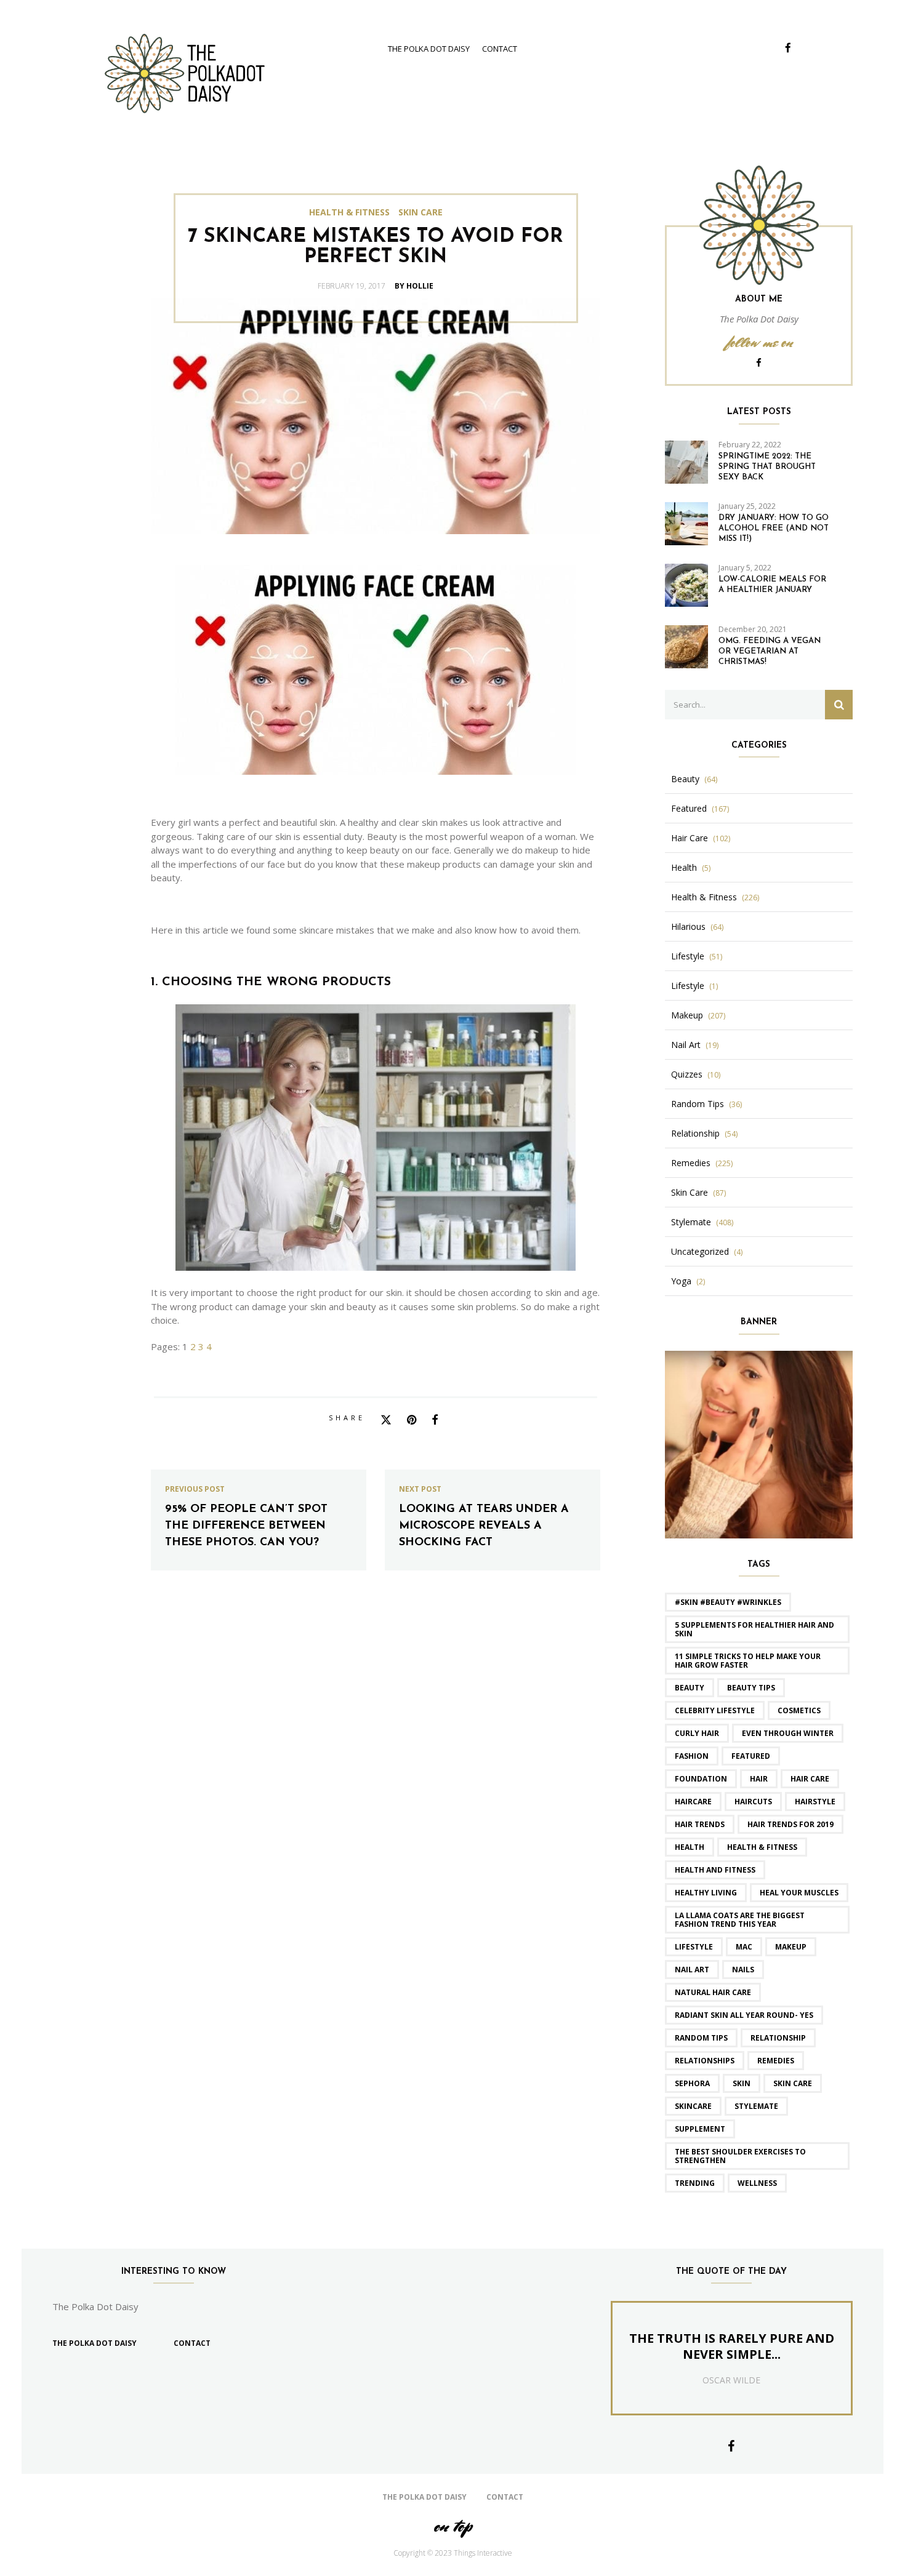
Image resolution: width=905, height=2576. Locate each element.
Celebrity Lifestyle (715, 1710)
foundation (701, 1779)
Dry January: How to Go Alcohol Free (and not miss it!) (774, 528)
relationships (705, 2061)
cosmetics (799, 1710)
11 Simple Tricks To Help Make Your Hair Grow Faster (748, 1661)
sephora (692, 2083)
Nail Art (686, 1045)
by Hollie (414, 286)
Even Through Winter (788, 1733)
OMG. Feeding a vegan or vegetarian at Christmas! (770, 651)
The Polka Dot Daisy (429, 49)
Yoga (681, 1281)
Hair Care (690, 838)
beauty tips (751, 1688)
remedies (776, 2061)
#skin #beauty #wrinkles (728, 1602)
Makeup (687, 1015)
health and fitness (715, 1870)
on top (452, 2526)
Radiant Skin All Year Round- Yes (744, 2015)
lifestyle (694, 1947)
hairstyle (815, 1802)
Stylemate (691, 1222)
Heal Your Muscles (799, 1893)
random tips (701, 2038)
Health (684, 868)
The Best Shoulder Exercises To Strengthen (740, 2156)
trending (695, 2183)
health (690, 1847)
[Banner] (759, 1443)
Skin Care (420, 212)
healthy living (706, 1893)
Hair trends (700, 1824)
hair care (810, 1779)
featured (751, 1756)
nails (743, 1970)
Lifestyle (688, 956)
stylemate (756, 2106)
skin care (793, 2083)
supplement (700, 2129)
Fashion (692, 1756)
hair (759, 1779)
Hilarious (688, 927)
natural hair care (713, 1992)
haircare (693, 1802)
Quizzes (687, 1074)
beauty (690, 1688)
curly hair (697, 1733)
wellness (757, 2183)
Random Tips (698, 1104)
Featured (689, 809)
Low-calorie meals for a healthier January (772, 585)
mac (744, 1947)
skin (742, 2083)
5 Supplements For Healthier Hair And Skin (754, 1629)
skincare (693, 2106)
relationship (778, 2038)
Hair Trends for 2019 (790, 1824)
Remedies (691, 1163)
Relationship (695, 1134)
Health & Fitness (349, 212)
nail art (692, 1970)
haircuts (753, 1802)
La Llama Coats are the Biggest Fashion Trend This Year (740, 1920)
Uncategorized (700, 1252)
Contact (500, 49)
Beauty (685, 779)
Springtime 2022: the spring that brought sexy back (767, 467)
